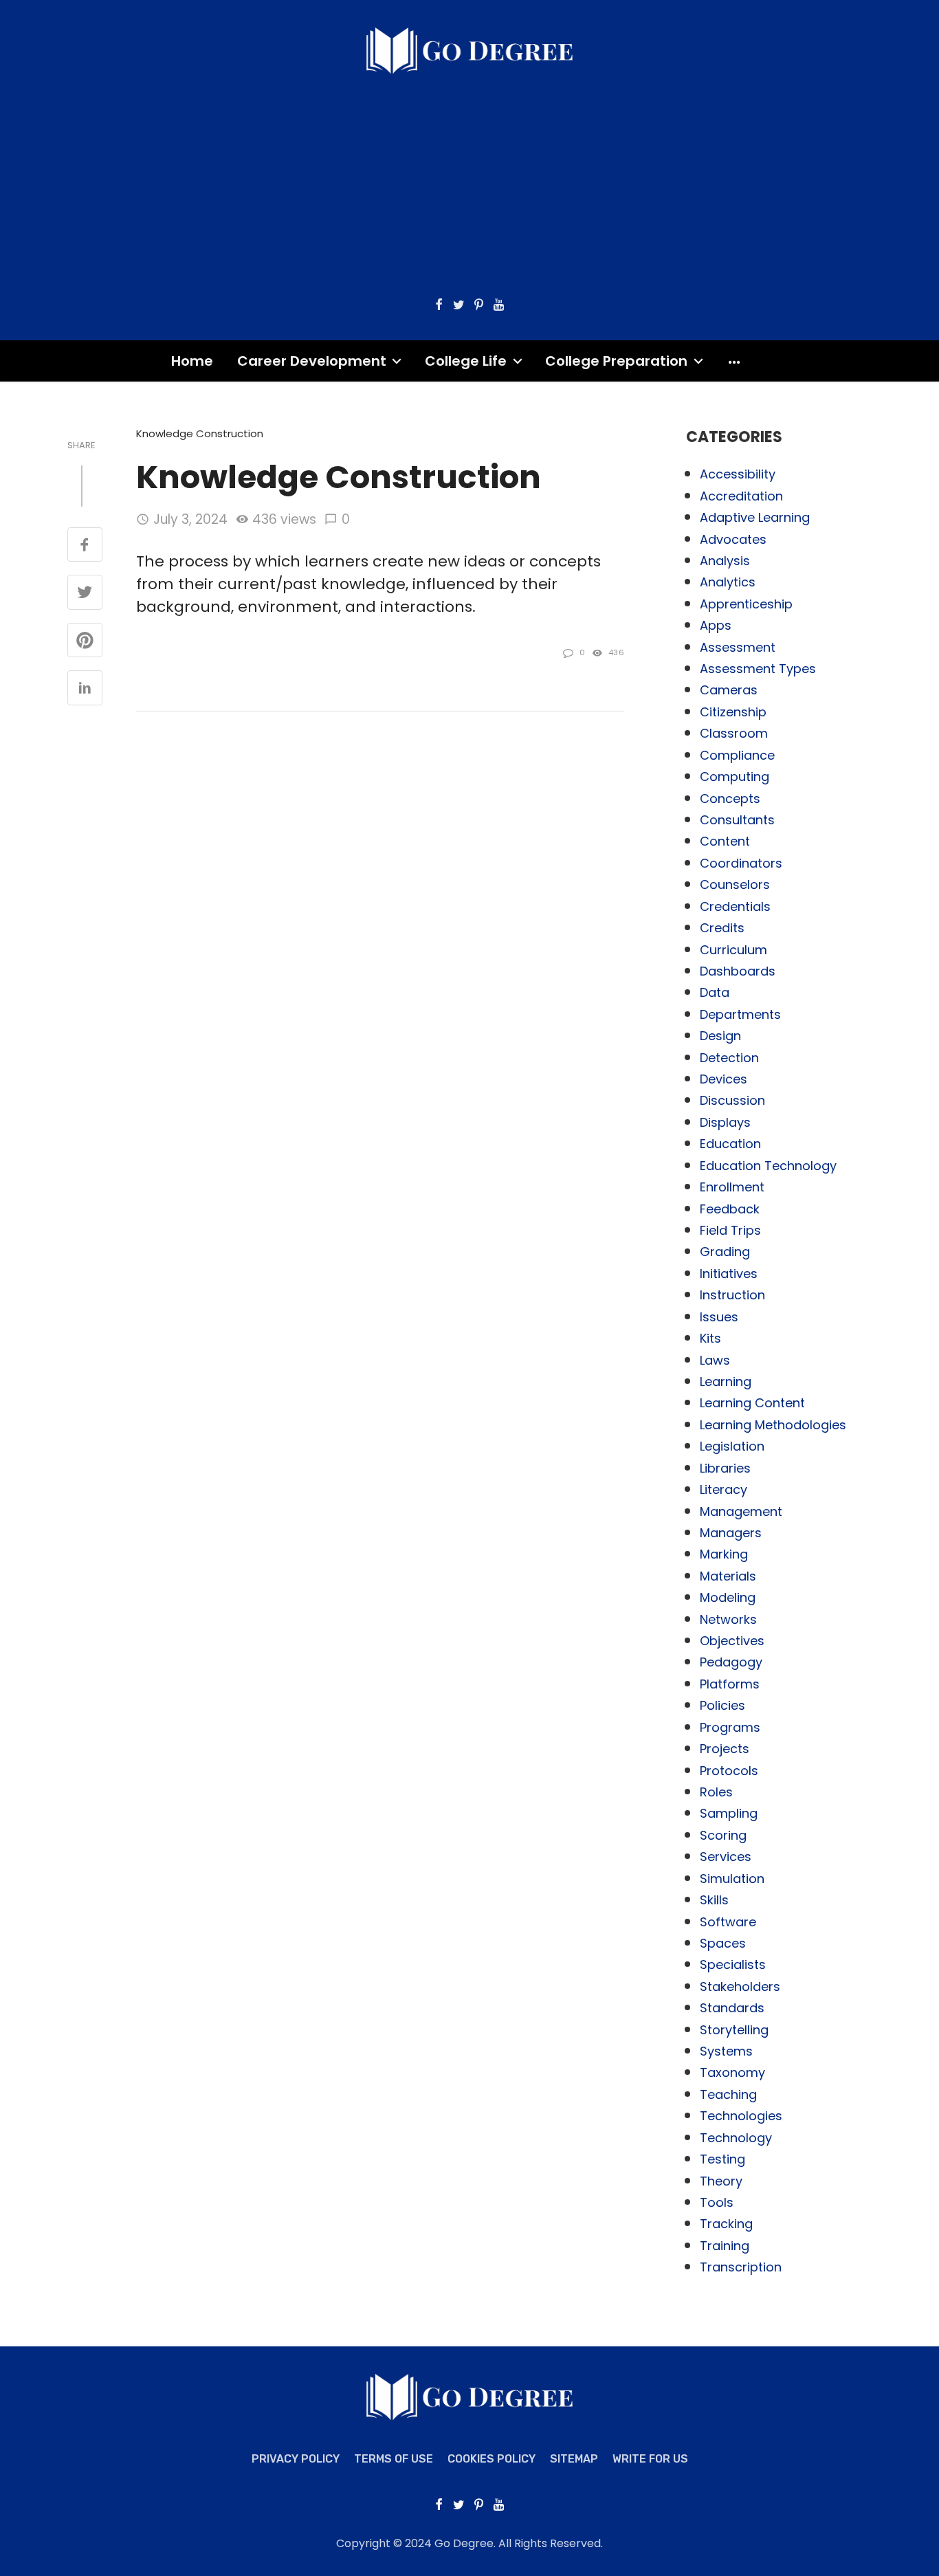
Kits (710, 1338)
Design (720, 1036)
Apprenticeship (746, 604)
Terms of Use (394, 2459)
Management (741, 1511)
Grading (725, 1252)
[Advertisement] (469, 178)
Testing (722, 2159)
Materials (728, 1576)
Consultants (737, 820)
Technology (736, 2138)
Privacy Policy (296, 2459)
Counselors (735, 884)
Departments (740, 1014)
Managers (731, 1533)
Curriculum (733, 950)
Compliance (737, 755)
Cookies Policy (491, 2459)
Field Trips (730, 1230)
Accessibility (738, 474)
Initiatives (729, 1274)
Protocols (729, 1771)
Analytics (728, 582)
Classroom (734, 733)
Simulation (732, 1879)
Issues (719, 1317)
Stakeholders (740, 1986)
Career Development (312, 361)
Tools (717, 2202)
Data (715, 992)
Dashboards (738, 971)
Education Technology (768, 1166)
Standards (732, 2008)
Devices (723, 1079)
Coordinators (741, 863)
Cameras (729, 690)
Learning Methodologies (773, 1425)
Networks (728, 1619)
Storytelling (734, 2030)
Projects (725, 1749)
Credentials (735, 906)
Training (725, 2246)
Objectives (732, 1641)
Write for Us (650, 2459)
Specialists (733, 1964)
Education (730, 1144)
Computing (734, 777)
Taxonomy (732, 2072)
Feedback (730, 1209)
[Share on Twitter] (85, 593)
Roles (716, 1792)
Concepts (730, 799)
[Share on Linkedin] (85, 689)
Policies (722, 1705)
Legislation (732, 1446)
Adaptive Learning (755, 517)
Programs (730, 1727)
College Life (466, 361)
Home (192, 361)
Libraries (725, 1468)
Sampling (729, 1813)
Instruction (732, 1295)
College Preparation (616, 361)
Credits (722, 928)
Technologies (741, 2116)
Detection (729, 1058)
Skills (714, 1900)
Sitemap (574, 2459)
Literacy (723, 1489)
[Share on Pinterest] (85, 641)
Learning (726, 1381)
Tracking (726, 2224)
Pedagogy (731, 1662)
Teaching (728, 2094)
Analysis (725, 561)
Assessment (738, 647)
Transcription (741, 2267)
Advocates (733, 539)
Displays (725, 1122)
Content (725, 841)
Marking (724, 1554)
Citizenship (733, 712)
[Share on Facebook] (85, 546)
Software (728, 1922)
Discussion (732, 1100)
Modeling (728, 1597)
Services (726, 1857)
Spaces (723, 1943)
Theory (721, 2181)
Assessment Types (758, 669)
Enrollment (732, 1187)
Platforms (730, 1684)
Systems (726, 2051)
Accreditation (741, 496)
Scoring (723, 1835)
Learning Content (752, 1403)
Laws (715, 1360)
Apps (716, 625)
